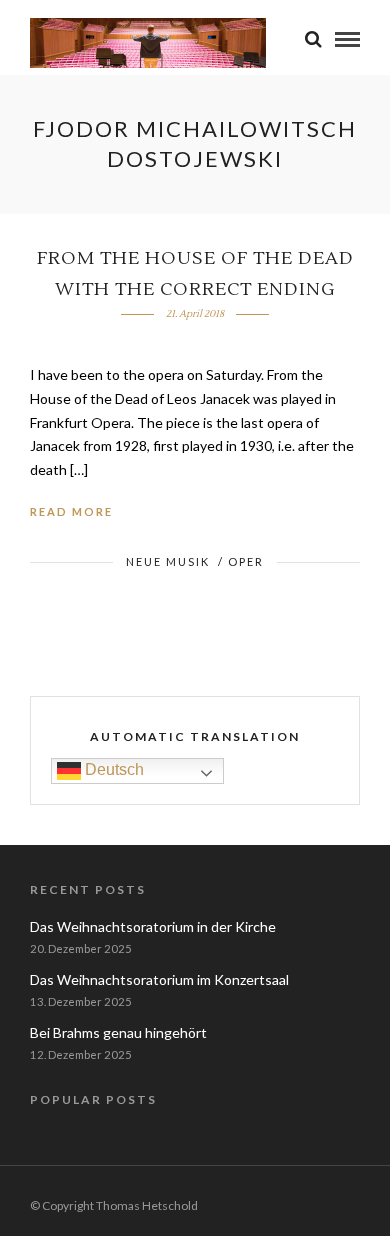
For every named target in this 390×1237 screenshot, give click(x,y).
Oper (246, 561)
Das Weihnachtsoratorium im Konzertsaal (159, 979)
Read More (71, 511)
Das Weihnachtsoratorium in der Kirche (153, 926)
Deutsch (112, 769)
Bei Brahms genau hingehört (118, 1032)
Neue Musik (168, 561)
